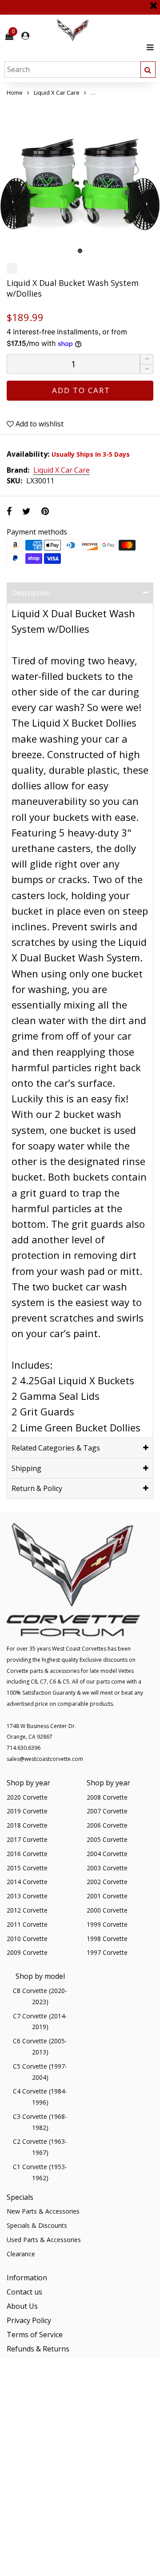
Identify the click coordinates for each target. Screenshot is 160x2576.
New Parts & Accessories (43, 2211)
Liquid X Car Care (62, 470)
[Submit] (148, 70)
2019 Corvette (27, 1811)
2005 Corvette (107, 1839)
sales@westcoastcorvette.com (45, 1759)
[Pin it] (45, 511)
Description (31, 593)
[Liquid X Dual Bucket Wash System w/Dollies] (80, 178)
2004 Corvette (107, 1854)
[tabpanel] (80, 178)
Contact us (24, 2292)
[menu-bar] (148, 47)
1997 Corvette (107, 1952)
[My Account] (25, 36)
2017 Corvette (27, 1839)
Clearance (21, 2254)
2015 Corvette (27, 1868)
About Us (22, 2306)
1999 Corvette (107, 1924)
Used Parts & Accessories (44, 2240)
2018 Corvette (27, 1825)
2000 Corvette (107, 1910)
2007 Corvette (107, 1811)
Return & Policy (37, 1488)
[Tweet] (26, 511)
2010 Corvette (27, 1939)
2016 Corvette (27, 1854)
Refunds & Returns (38, 2349)
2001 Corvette (107, 1896)
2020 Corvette (27, 1797)
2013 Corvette (27, 1896)
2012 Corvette (27, 1910)
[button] (147, 369)
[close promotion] (153, 2)
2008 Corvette (107, 1797)
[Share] (9, 511)
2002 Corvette (107, 1882)
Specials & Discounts (37, 2225)
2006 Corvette (107, 1825)
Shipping (26, 1468)
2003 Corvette (107, 1868)
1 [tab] (80, 251)
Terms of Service (35, 2335)
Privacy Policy (29, 2320)
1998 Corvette (107, 1939)
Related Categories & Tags (56, 1448)
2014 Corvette (27, 1882)
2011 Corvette (27, 1924)
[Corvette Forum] (104, 30)
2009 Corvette (27, 1952)
